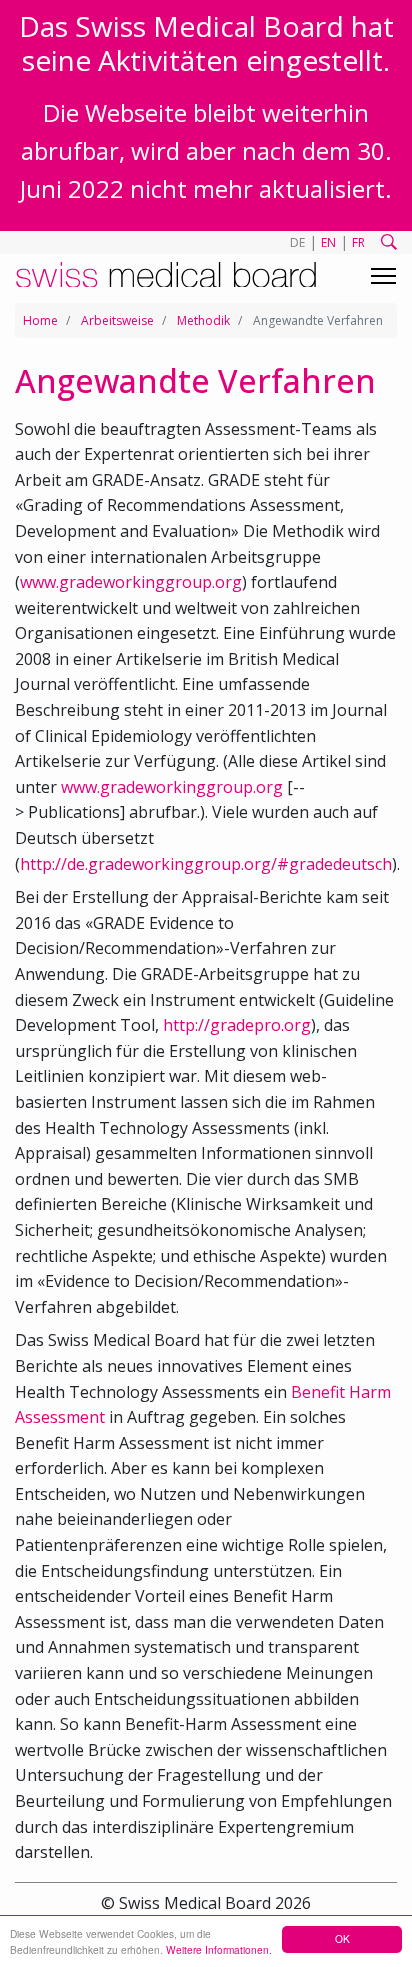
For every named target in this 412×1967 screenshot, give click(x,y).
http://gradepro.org (237, 1025)
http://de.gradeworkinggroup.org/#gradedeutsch (206, 864)
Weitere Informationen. (219, 1949)
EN (328, 242)
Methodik (203, 320)
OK (342, 1938)
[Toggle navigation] (383, 276)
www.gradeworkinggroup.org (131, 582)
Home (40, 320)
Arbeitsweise (117, 320)
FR (358, 242)
